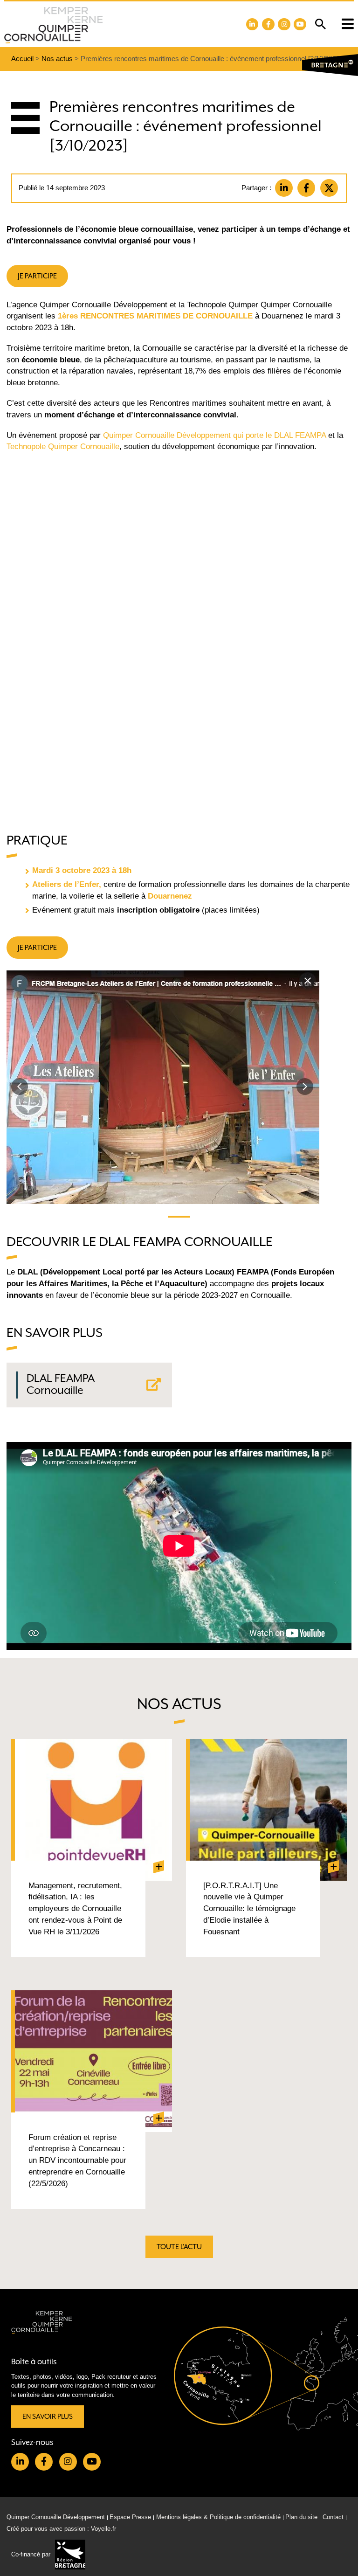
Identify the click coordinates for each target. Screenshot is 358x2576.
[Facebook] (306, 188)
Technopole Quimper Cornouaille (63, 447)
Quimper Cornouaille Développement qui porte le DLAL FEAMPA (216, 435)
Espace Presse (130, 2517)
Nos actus (57, 59)
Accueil (22, 59)
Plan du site (301, 2517)
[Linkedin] (284, 188)
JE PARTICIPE (37, 947)
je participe (37, 276)
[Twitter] (329, 188)
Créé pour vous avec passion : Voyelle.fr (61, 2528)
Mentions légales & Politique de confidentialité (218, 2517)
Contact (333, 2517)
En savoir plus (48, 2416)
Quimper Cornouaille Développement (56, 2517)
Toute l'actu (179, 2247)
